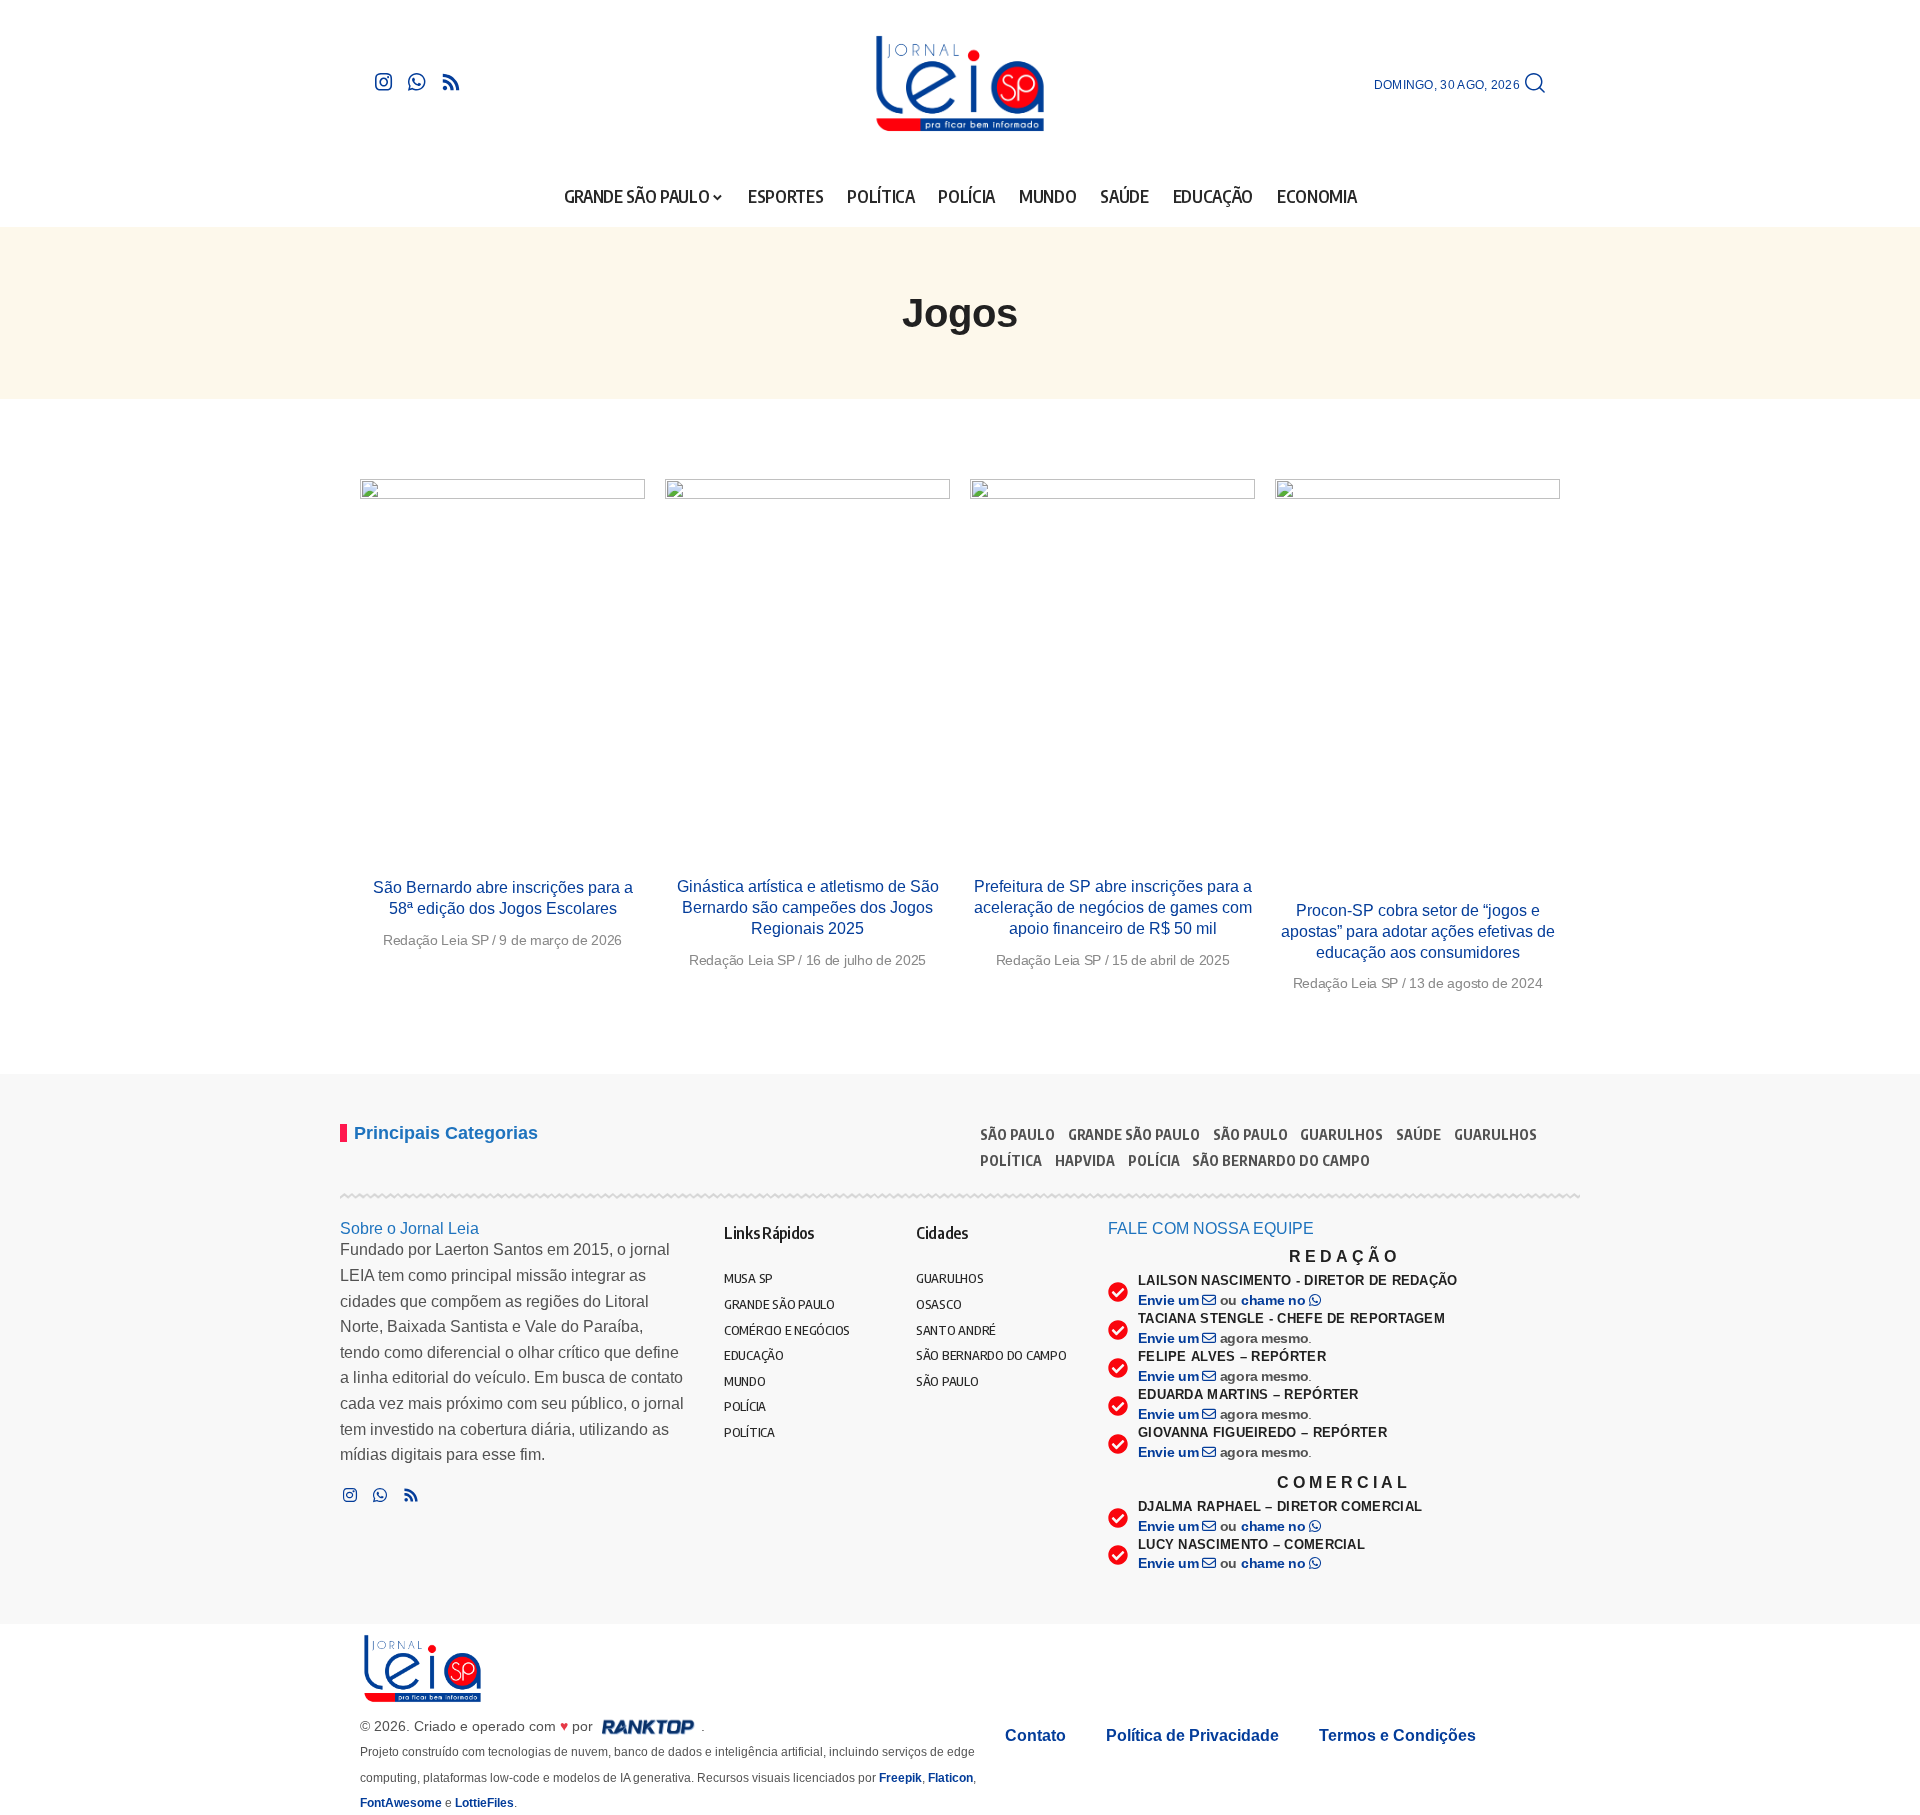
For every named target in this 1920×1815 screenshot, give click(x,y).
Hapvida (1085, 1160)
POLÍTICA (1011, 1160)
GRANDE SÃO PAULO (1134, 1134)
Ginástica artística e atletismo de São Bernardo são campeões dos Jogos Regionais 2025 (808, 907)
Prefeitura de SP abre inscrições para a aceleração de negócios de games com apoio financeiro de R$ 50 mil (1113, 907)
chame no (1275, 1300)
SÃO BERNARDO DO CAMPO (1281, 1160)
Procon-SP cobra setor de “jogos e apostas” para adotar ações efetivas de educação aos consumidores (1418, 931)
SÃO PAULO (1017, 1134)
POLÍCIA (1154, 1160)
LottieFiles (484, 1803)
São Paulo (1250, 1134)
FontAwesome (401, 1803)
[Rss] (451, 82)
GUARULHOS (1341, 1134)
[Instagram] (384, 82)
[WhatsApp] (417, 82)
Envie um (1170, 1300)
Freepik (900, 1778)
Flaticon (950, 1778)
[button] (1535, 84)
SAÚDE (1418, 1134)
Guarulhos (1495, 1134)
